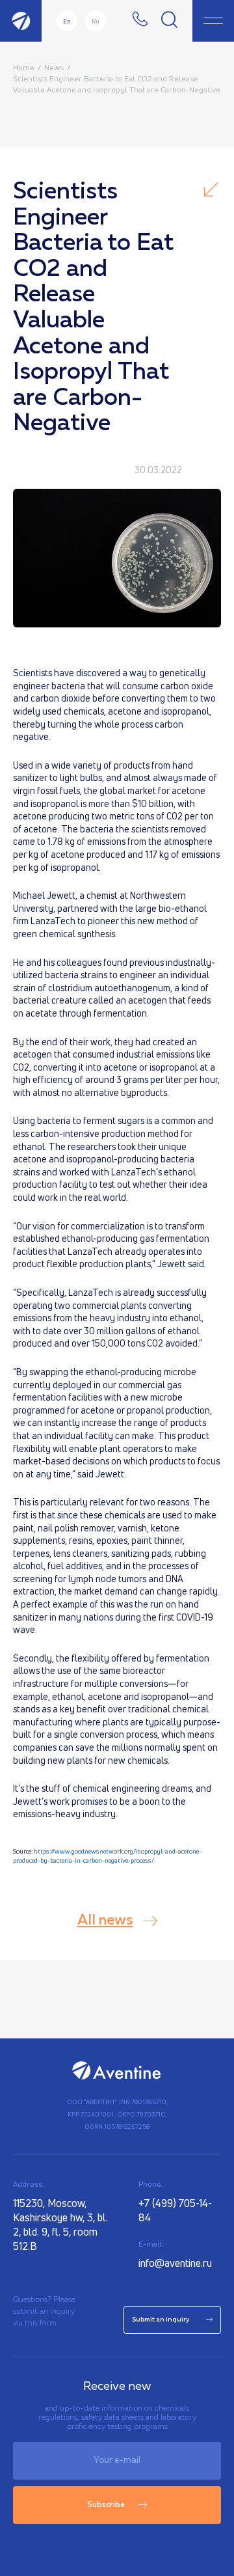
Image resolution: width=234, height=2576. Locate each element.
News (54, 67)
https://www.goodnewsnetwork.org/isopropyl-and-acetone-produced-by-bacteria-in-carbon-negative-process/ (107, 1856)
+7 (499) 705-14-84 (175, 2210)
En (67, 21)
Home (24, 67)
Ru (96, 21)
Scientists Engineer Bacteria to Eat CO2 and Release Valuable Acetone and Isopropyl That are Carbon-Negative (117, 84)
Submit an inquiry (161, 2320)
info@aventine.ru (175, 2263)
